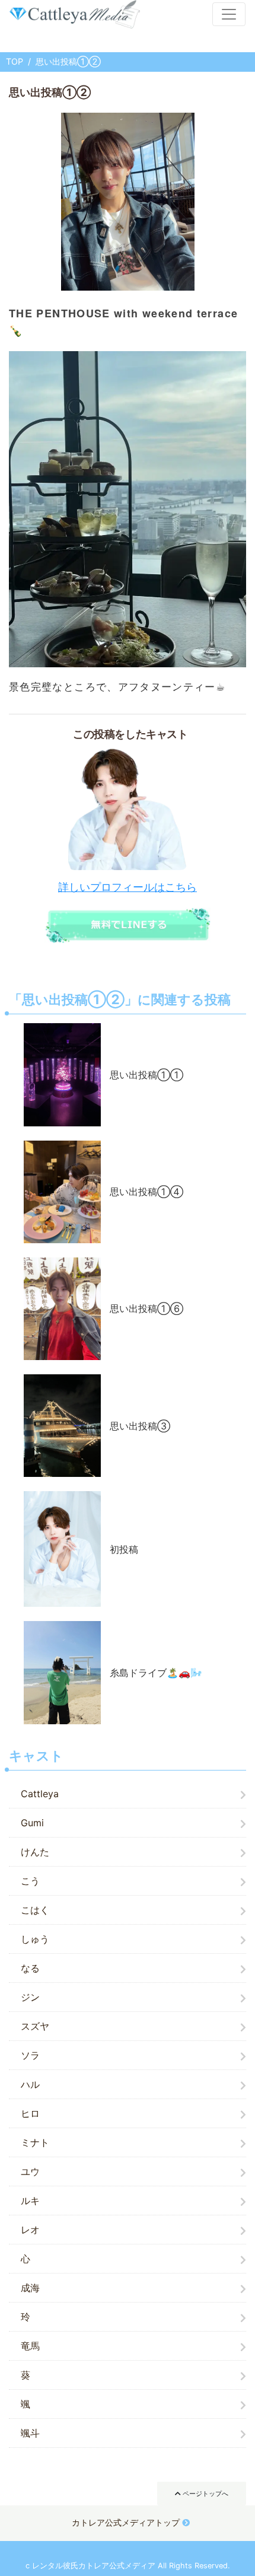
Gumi (32, 1823)
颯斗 (30, 2433)
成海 (30, 2288)
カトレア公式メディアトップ (126, 2522)
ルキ (30, 2201)
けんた (35, 1852)
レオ (30, 2230)
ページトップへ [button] (205, 2494)
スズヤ (35, 2026)
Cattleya (40, 1794)
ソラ (30, 2055)
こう (30, 1881)
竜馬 (30, 2346)
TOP (15, 61)
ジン (30, 1997)
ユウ (30, 2171)
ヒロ (30, 2113)
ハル (30, 2084)
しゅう (35, 1939)
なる (30, 1968)
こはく (35, 1910)
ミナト (35, 2142)
